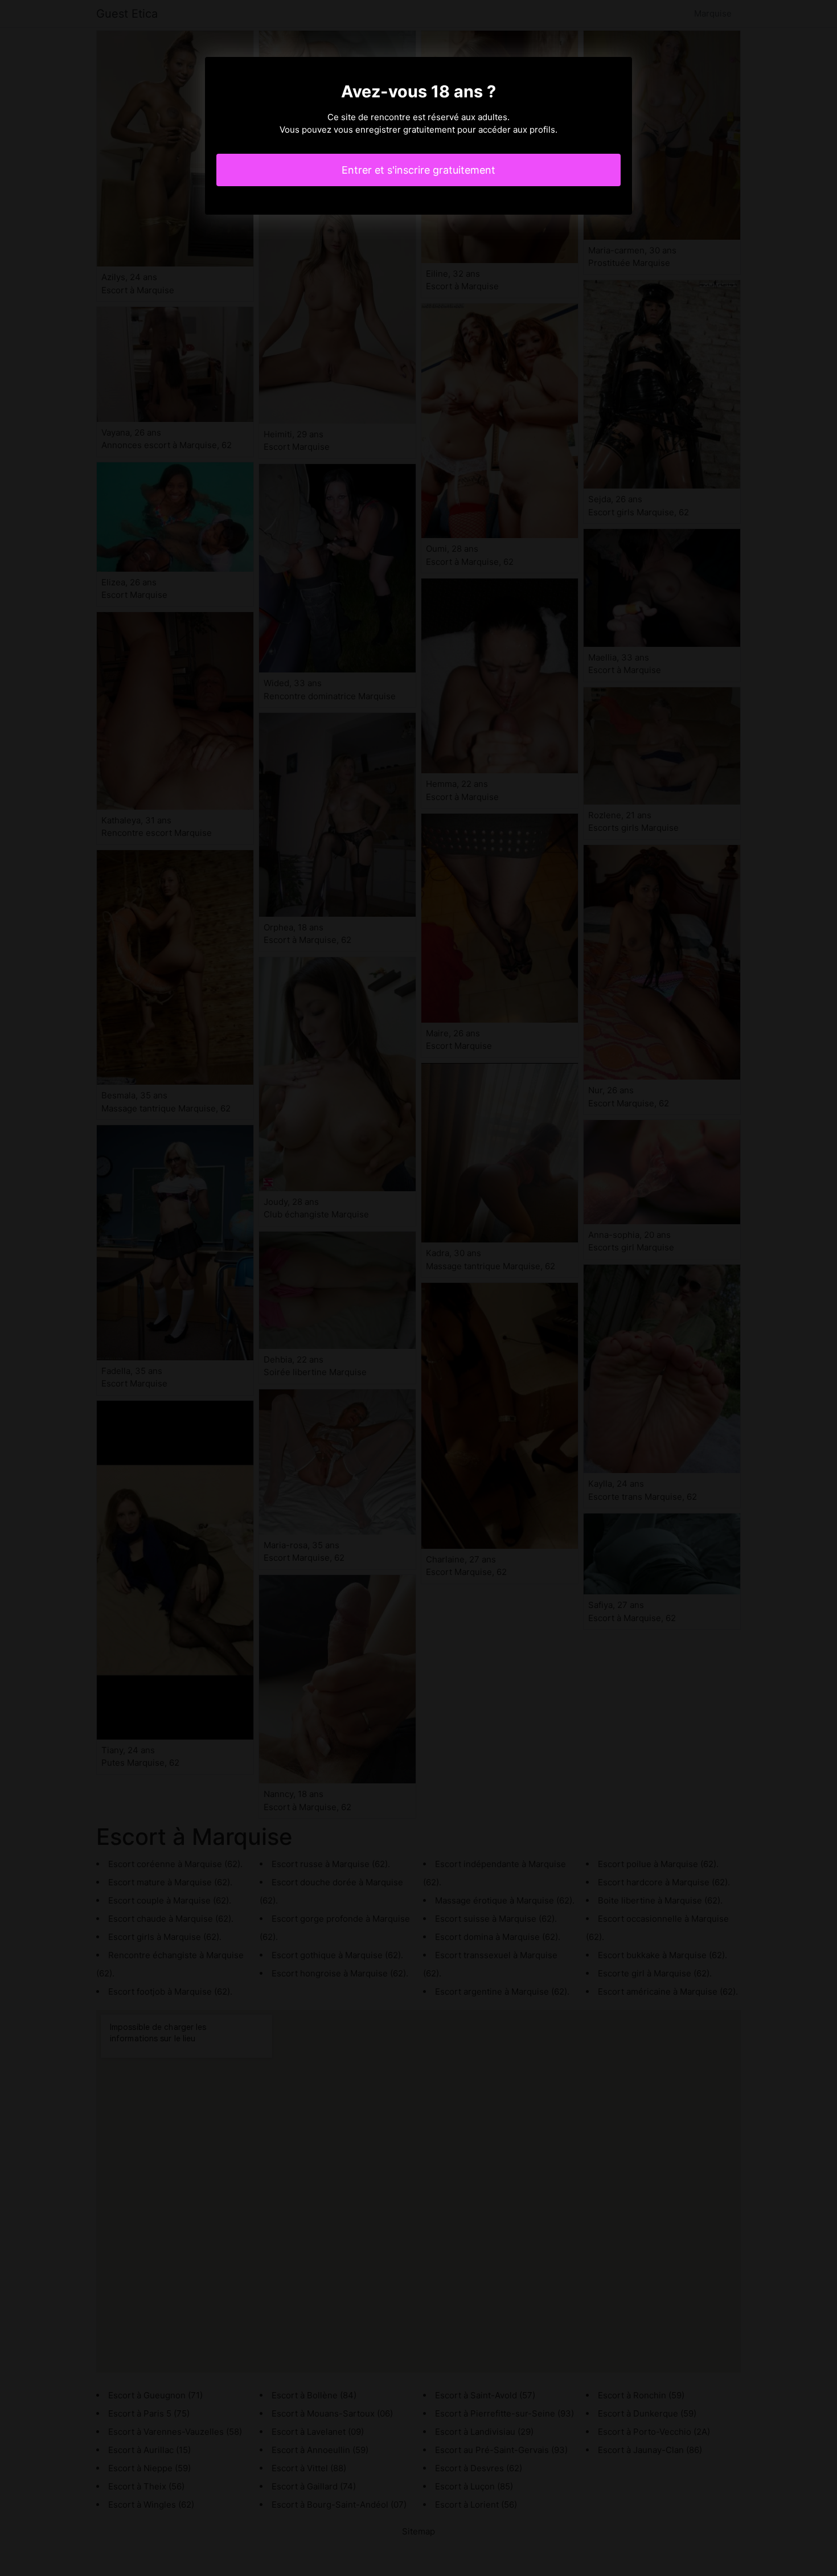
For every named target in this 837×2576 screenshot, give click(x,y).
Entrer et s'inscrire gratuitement (419, 170)
